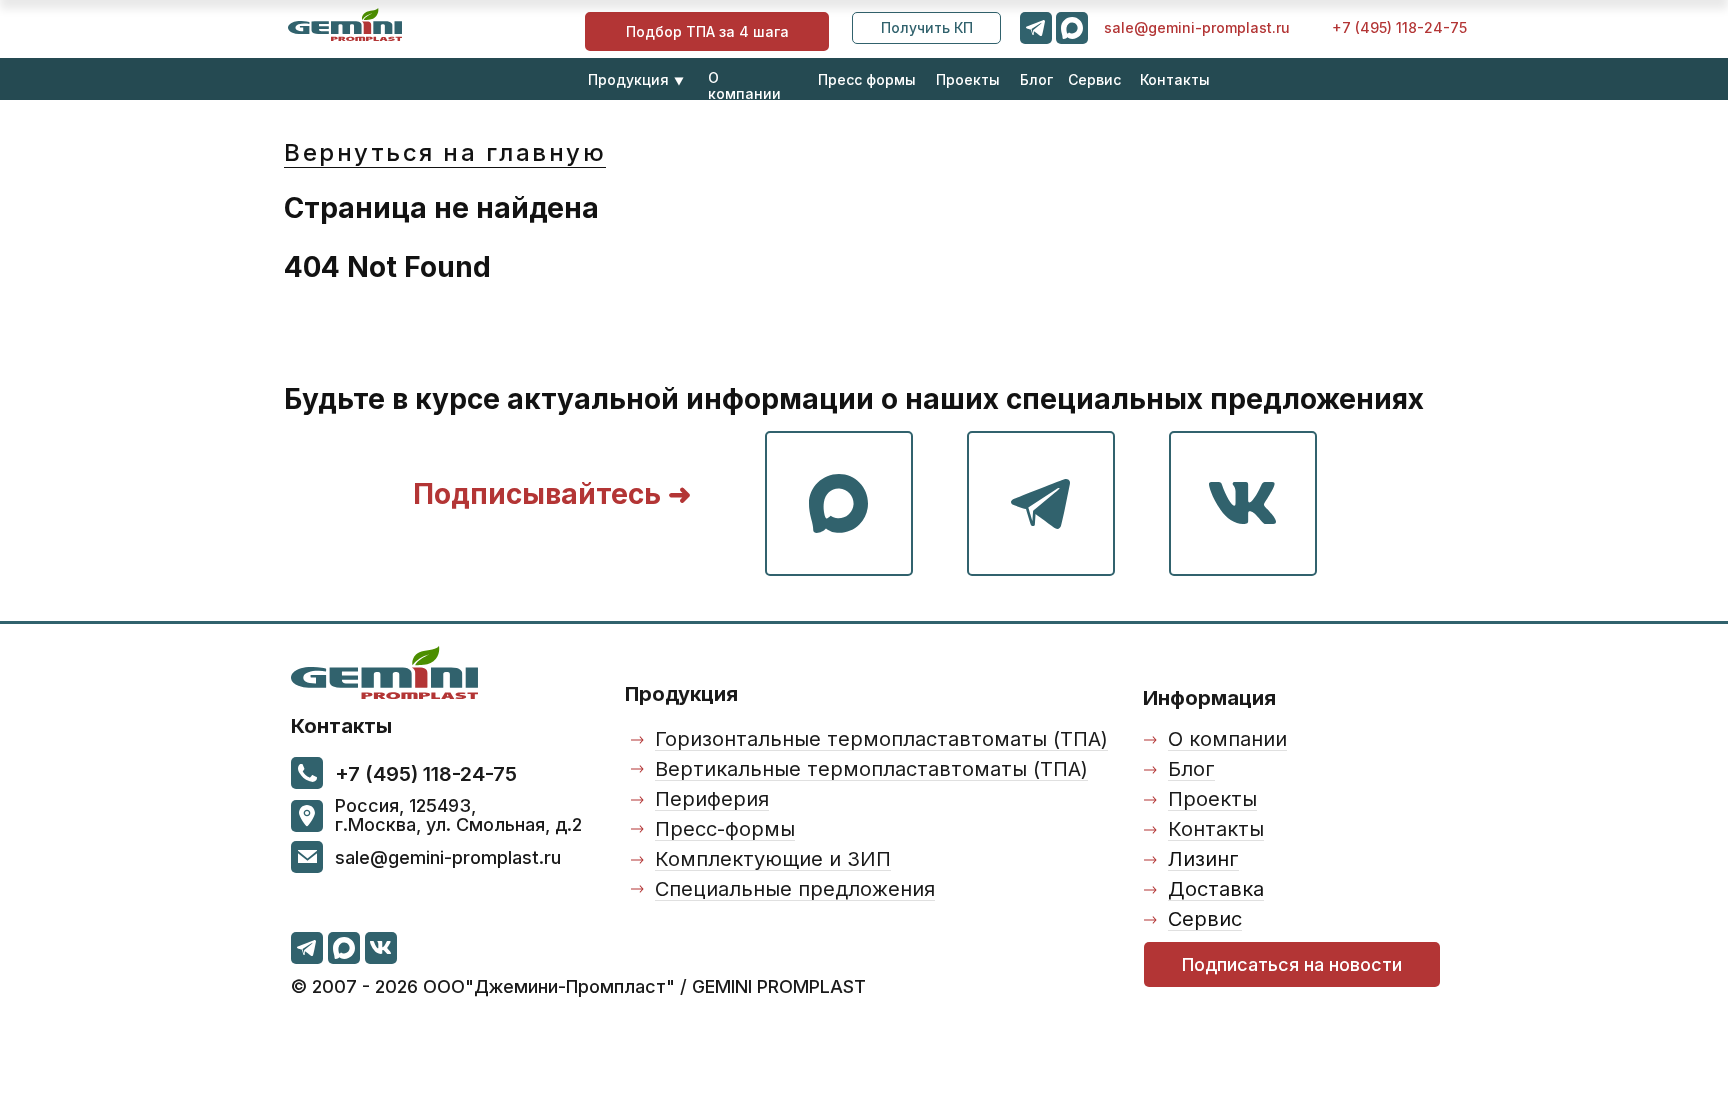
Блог (1036, 79)
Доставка (1216, 889)
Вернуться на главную (445, 152)
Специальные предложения (795, 889)
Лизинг (1203, 859)
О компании (744, 85)
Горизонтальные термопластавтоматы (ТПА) (881, 739)
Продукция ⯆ (636, 79)
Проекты (968, 79)
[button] (926, 28)
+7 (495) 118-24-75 (1399, 27)
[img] (345, 24)
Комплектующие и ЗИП (773, 859)
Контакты (1175, 79)
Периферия (712, 799)
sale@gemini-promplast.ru (1197, 27)
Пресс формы (867, 79)
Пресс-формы (725, 829)
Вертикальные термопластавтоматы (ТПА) (871, 769)
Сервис (1094, 79)
